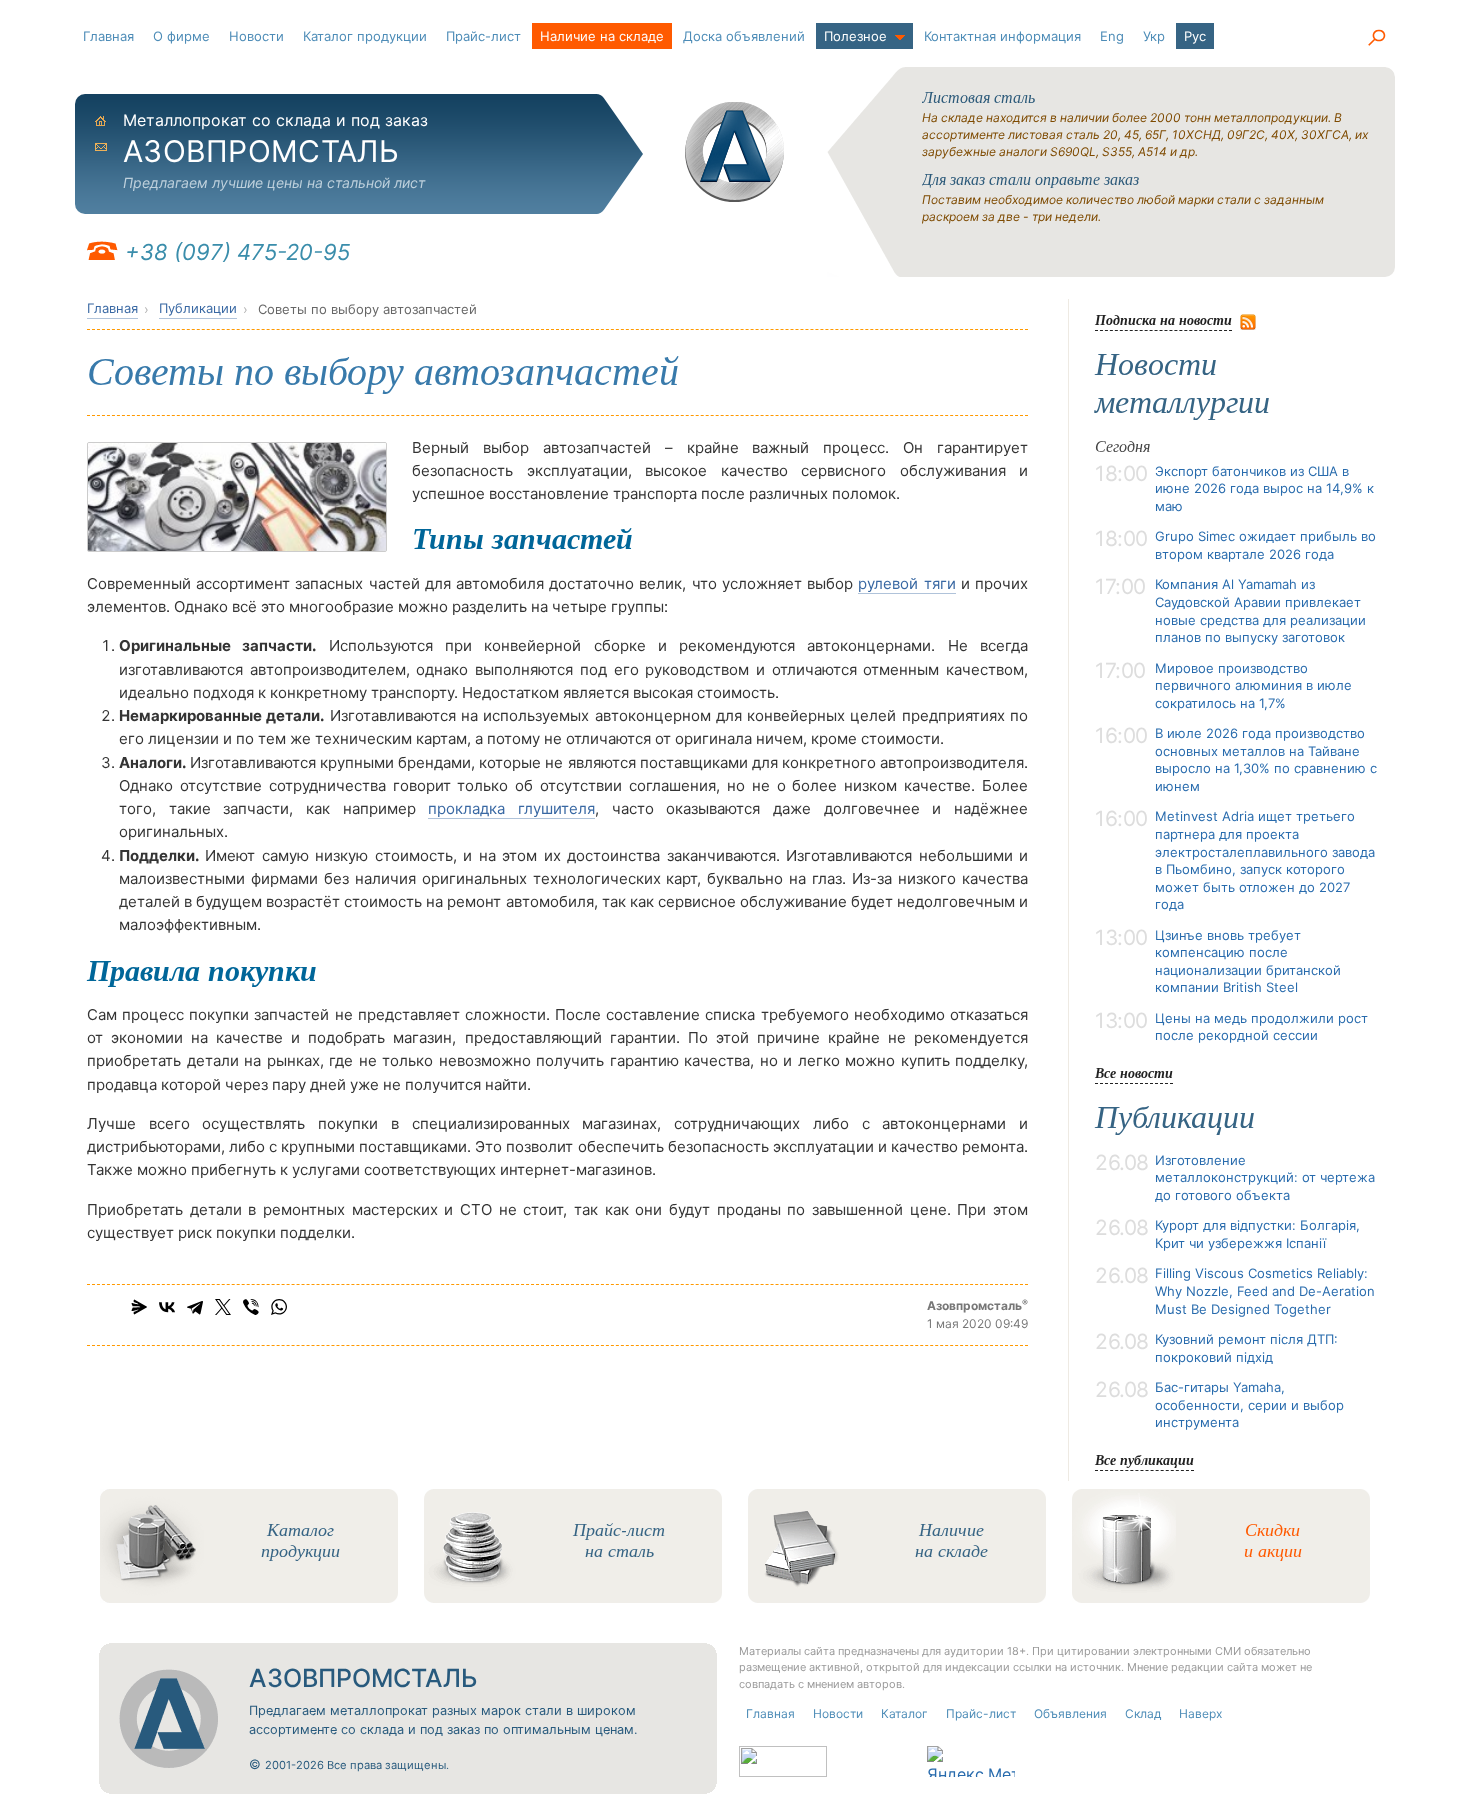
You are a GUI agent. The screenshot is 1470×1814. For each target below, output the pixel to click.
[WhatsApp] (279, 1307)
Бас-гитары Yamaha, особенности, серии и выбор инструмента (1249, 1404)
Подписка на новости (1163, 319)
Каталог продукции (365, 36)
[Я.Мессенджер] (139, 1307)
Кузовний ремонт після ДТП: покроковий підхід (1246, 1348)
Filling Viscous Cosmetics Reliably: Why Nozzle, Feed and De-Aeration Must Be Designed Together (1265, 1290)
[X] (223, 1307)
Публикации (198, 308)
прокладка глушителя (511, 808)
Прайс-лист (483, 36)
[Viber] (251, 1307)
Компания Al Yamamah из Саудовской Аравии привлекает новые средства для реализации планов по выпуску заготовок (1260, 610)
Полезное (855, 36)
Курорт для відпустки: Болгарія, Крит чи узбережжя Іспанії (1257, 1234)
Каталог (904, 1713)
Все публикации (1144, 1459)
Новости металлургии (1182, 383)
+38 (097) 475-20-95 (237, 252)
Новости (256, 36)
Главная (108, 36)
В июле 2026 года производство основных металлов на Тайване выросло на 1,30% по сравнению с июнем (1266, 759)
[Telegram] (195, 1307)
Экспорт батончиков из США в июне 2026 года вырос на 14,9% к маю (1264, 488)
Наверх (1200, 1713)
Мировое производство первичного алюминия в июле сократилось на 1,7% (1253, 685)
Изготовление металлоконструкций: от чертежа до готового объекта (1265, 1177)
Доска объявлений (744, 36)
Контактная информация (1002, 36)
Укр (1154, 36)
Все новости (1134, 1072)
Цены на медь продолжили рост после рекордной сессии (1261, 1027)
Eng (1112, 36)
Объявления (1070, 1713)
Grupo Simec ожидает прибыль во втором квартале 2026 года (1265, 545)
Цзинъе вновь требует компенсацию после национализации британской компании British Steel (1248, 961)
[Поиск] (1376, 38)
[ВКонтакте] (167, 1307)
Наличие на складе (602, 36)
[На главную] (735, 152)
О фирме (181, 36)
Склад (1143, 1713)
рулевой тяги (906, 583)
